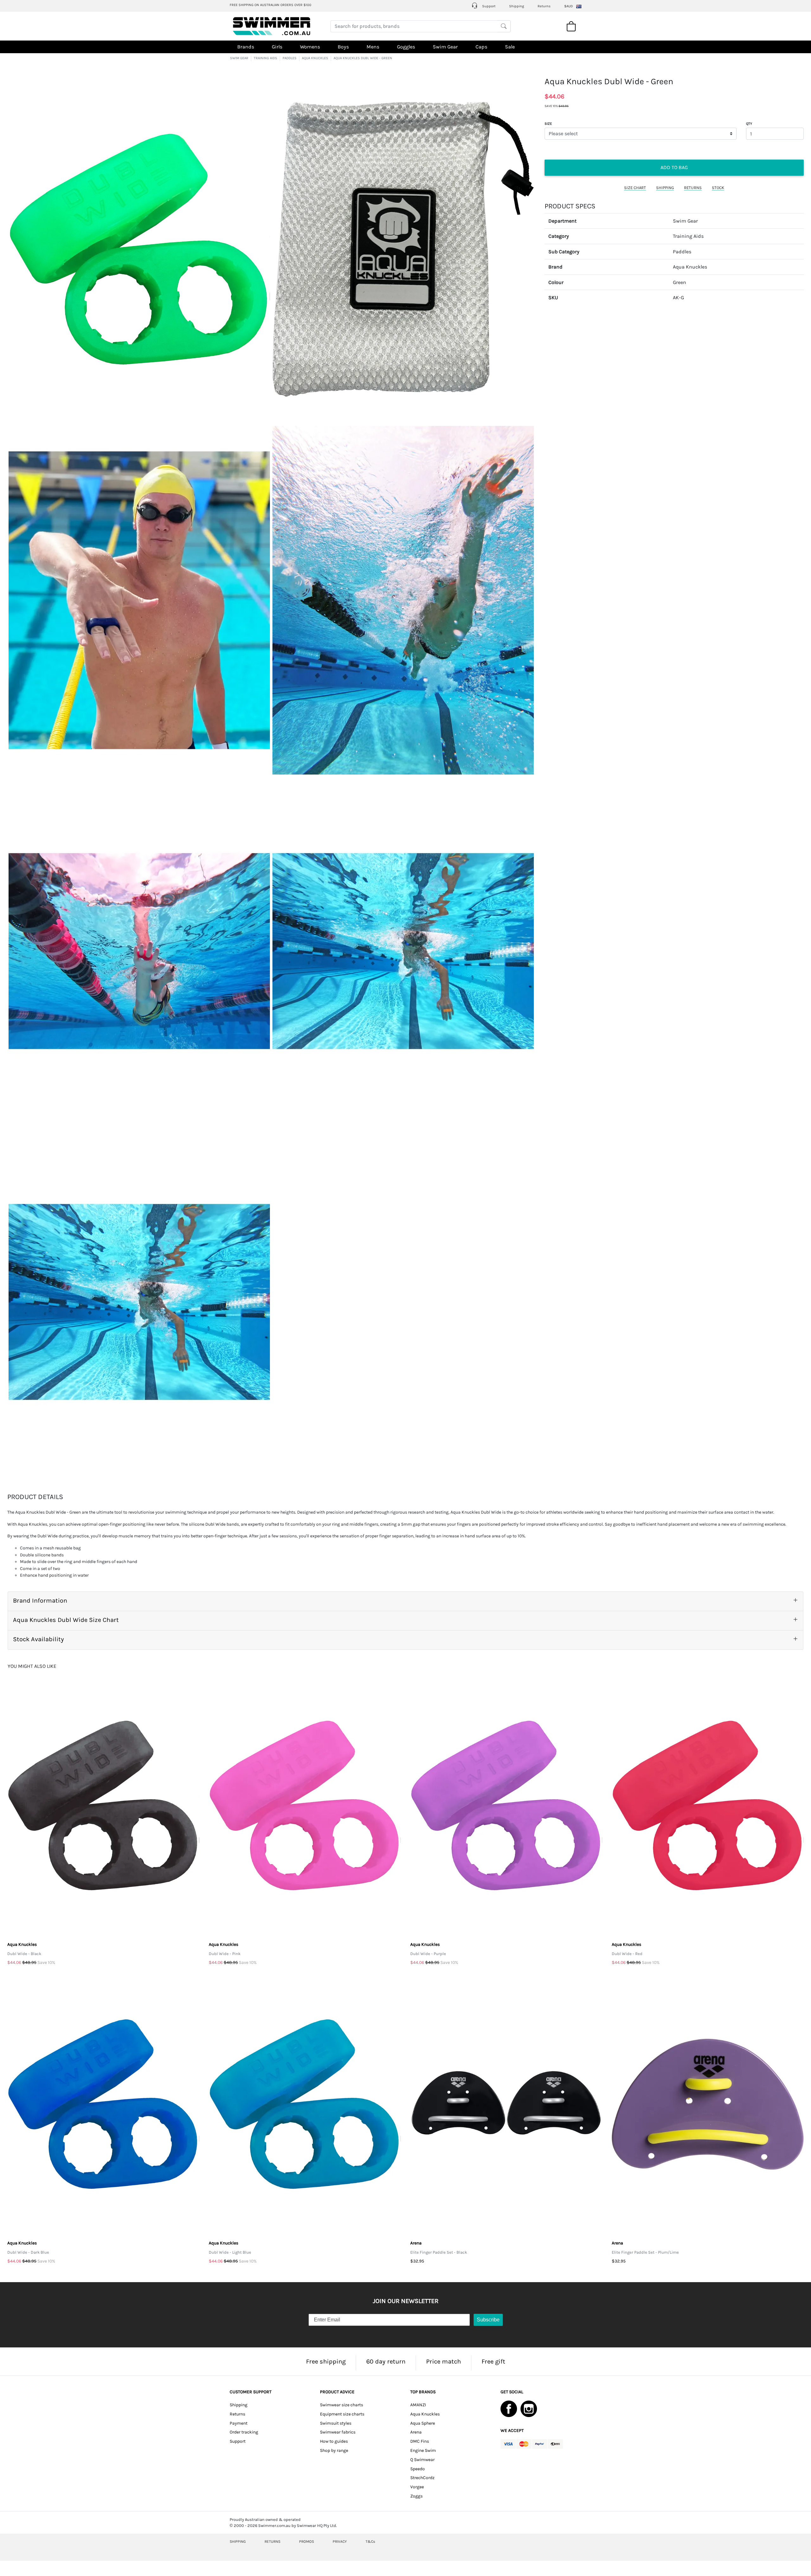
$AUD (568, 6)
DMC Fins (420, 2441)
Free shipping (326, 2361)
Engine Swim (423, 2450)
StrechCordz (422, 2478)
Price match (444, 2361)
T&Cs (370, 2541)
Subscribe (488, 2320)
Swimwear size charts (342, 2405)
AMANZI (418, 2405)
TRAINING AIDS (265, 58)
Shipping (517, 6)
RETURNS (693, 188)
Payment (239, 2423)
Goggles (406, 47)
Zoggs (416, 2496)
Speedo (418, 2469)
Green (680, 282)
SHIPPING (665, 188)
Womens (310, 47)
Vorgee (417, 2487)
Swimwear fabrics (338, 2432)
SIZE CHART (635, 188)
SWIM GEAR (239, 58)
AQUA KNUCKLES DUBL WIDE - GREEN (363, 58)
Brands (246, 47)
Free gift (493, 2361)
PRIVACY (340, 2541)
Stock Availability (38, 1639)
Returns (544, 6)
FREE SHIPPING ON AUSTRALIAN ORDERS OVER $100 (271, 5)
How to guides (334, 2441)
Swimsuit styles (336, 2423)
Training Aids (688, 236)
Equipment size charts (342, 2414)
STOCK (718, 188)
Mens (373, 47)
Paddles (682, 252)
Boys (343, 47)
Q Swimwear (422, 2460)
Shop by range (334, 2450)
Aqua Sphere (423, 2423)
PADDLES (290, 58)
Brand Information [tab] (40, 1601)
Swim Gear (445, 47)
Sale (510, 47)
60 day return (386, 2361)
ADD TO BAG (674, 167)
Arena (416, 2432)
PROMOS (307, 2541)
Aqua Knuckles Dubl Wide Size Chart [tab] (66, 1620)
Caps (481, 47)
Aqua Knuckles (690, 267)
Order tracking (244, 2432)
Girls (277, 47)
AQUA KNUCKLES (315, 58)
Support (488, 6)
